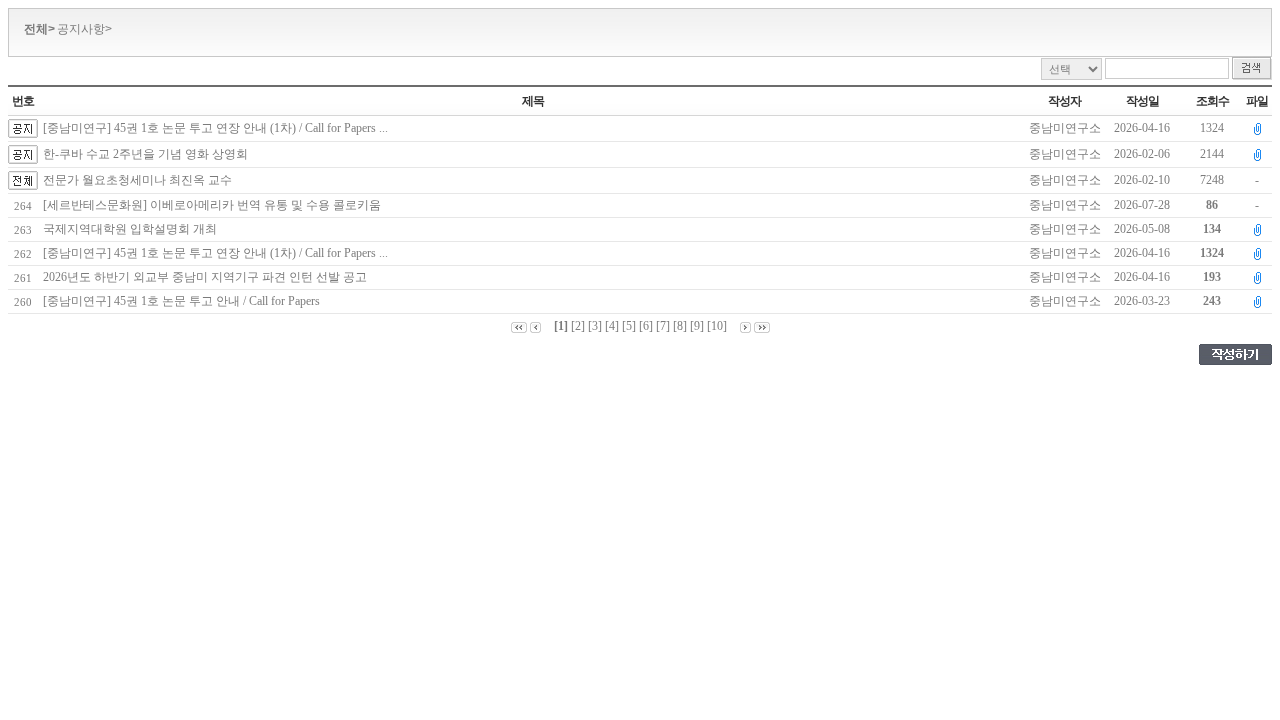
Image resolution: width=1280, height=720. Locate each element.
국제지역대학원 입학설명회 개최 (133, 229)
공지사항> (84, 29)
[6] (646, 326)
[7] (663, 326)
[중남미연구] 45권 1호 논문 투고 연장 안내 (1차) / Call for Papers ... (215, 128)
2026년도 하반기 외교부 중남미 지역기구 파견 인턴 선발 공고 (208, 277)
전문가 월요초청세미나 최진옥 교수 (137, 180)
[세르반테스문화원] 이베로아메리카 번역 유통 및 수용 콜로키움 (215, 205)
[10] (717, 326)
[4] (612, 326)
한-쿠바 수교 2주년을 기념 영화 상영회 (145, 154)
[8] (680, 326)
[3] (595, 326)
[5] (629, 326)
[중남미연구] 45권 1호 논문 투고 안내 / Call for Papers (184, 301)
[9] (697, 326)
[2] (578, 326)
